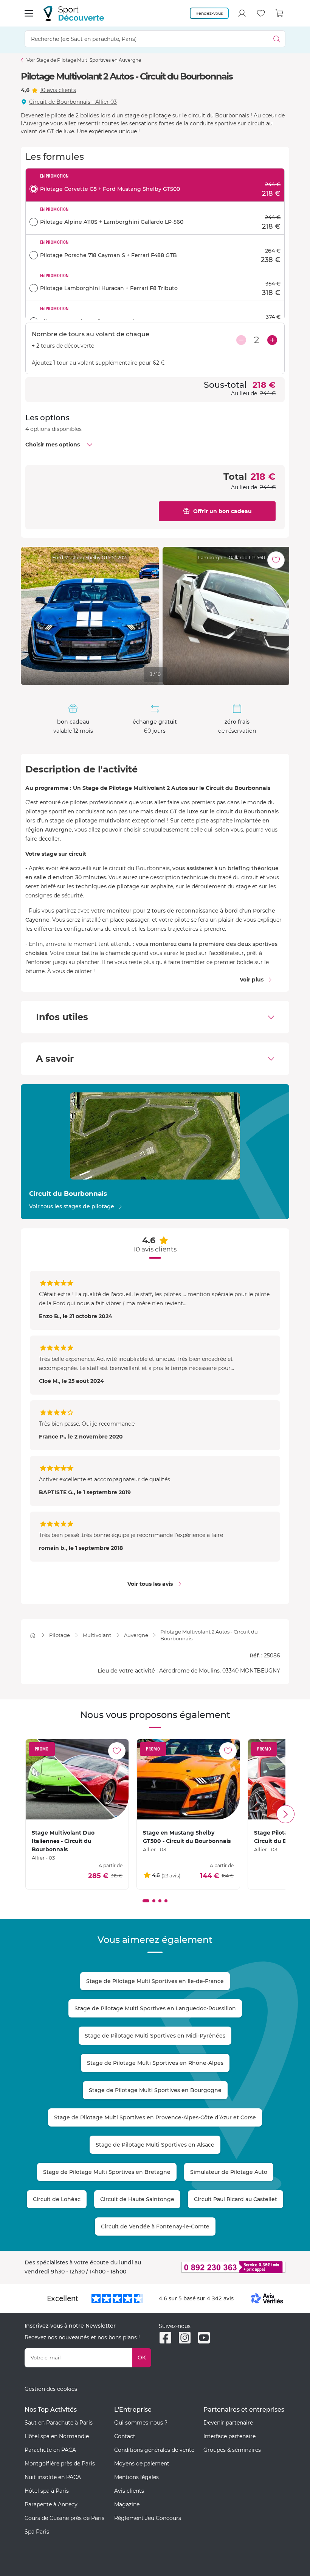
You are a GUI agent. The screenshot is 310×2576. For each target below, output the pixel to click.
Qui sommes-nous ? (141, 2423)
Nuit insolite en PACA (53, 2477)
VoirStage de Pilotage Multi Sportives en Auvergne (84, 60)
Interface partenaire (229, 2436)
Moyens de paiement (142, 2464)
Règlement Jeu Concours (148, 2518)
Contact (125, 2436)
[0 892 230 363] (222, 2267)
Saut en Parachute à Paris (59, 2423)
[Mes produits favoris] (261, 13)
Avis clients (129, 2491)
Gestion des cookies (51, 2389)
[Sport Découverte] (74, 13)
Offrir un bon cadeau (222, 511)
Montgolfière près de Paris (60, 2464)
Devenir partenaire (228, 2423)
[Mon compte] (242, 13)
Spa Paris (37, 2532)
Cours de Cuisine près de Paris (64, 2518)
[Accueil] (33, 1635)
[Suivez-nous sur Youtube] (204, 2338)
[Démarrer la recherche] (277, 39)
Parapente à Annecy (51, 2504)
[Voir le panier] (280, 13)
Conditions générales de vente (154, 2450)
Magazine (127, 2504)
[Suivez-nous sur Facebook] (165, 2338)
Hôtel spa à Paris (47, 2491)
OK (142, 2358)
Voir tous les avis (150, 1584)
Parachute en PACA (50, 2450)
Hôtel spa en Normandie (57, 2436)
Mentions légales (136, 2477)
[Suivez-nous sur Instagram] (185, 2338)
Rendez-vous (209, 13)
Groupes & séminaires (232, 2450)
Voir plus (252, 980)
